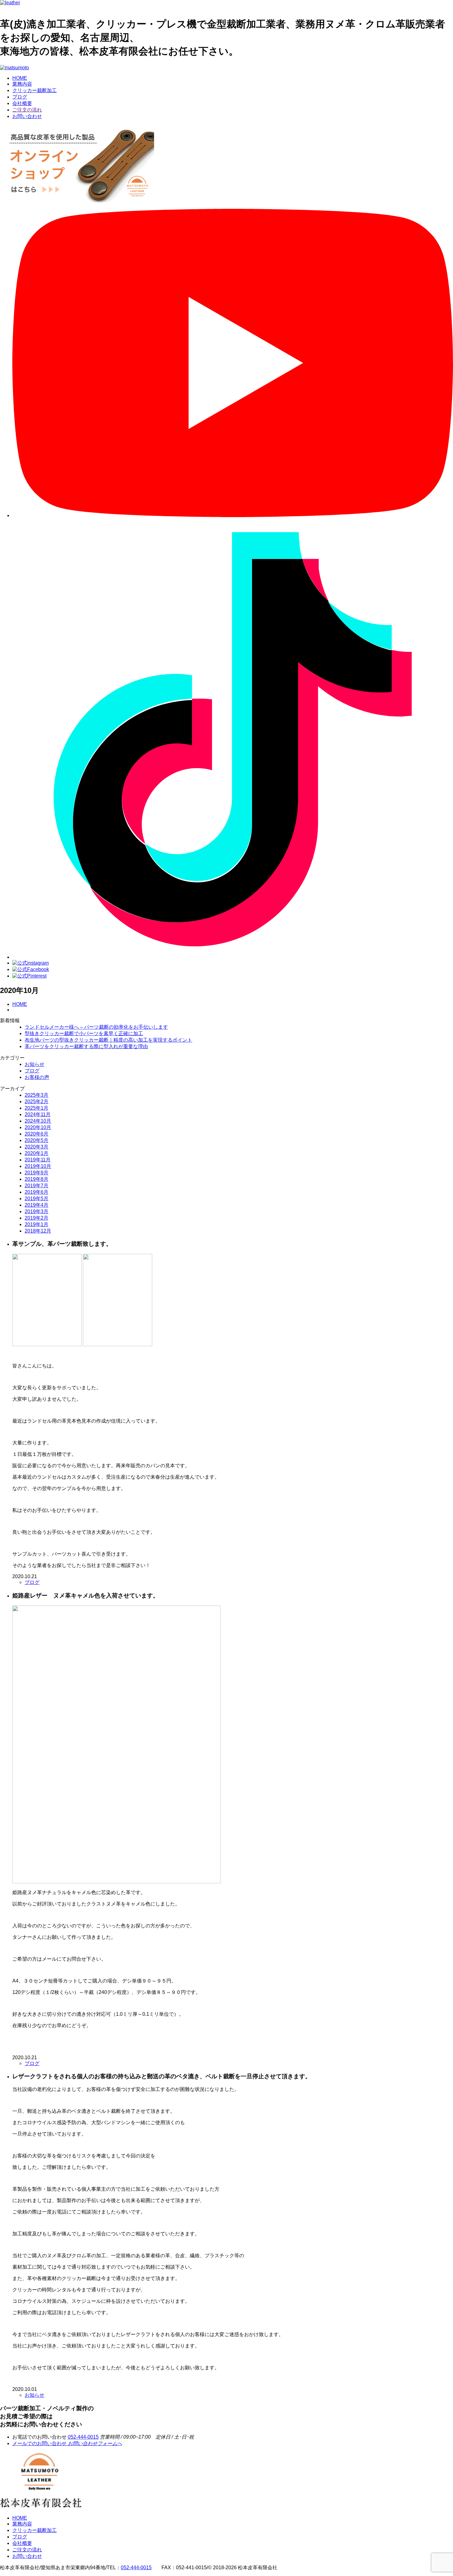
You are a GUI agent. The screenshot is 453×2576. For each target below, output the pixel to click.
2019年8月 (37, 1179)
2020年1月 (37, 1153)
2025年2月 (37, 1102)
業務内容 (22, 84)
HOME (20, 78)
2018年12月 (38, 1231)
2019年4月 (37, 1205)
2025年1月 (37, 1108)
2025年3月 (37, 1095)
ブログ (20, 97)
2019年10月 (38, 1166)
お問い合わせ (27, 116)
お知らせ (35, 1064)
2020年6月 (37, 1134)
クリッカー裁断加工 (35, 90)
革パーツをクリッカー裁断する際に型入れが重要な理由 (86, 1046)
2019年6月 (37, 1192)
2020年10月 (38, 1127)
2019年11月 (38, 1160)
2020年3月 (37, 1147)
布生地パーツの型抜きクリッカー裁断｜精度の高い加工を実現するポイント (108, 1040)
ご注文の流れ (27, 110)
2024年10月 (38, 1121)
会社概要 (22, 103)
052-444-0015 (83, 2437)
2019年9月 (37, 1173)
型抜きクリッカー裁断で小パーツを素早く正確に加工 (84, 1033)
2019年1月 (37, 1224)
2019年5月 (37, 1199)
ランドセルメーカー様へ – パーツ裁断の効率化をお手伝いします (96, 1027)
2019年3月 (37, 1211)
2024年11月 (38, 1114)
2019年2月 (37, 1218)
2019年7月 (37, 1186)
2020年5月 (37, 1140)
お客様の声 (37, 1077)
